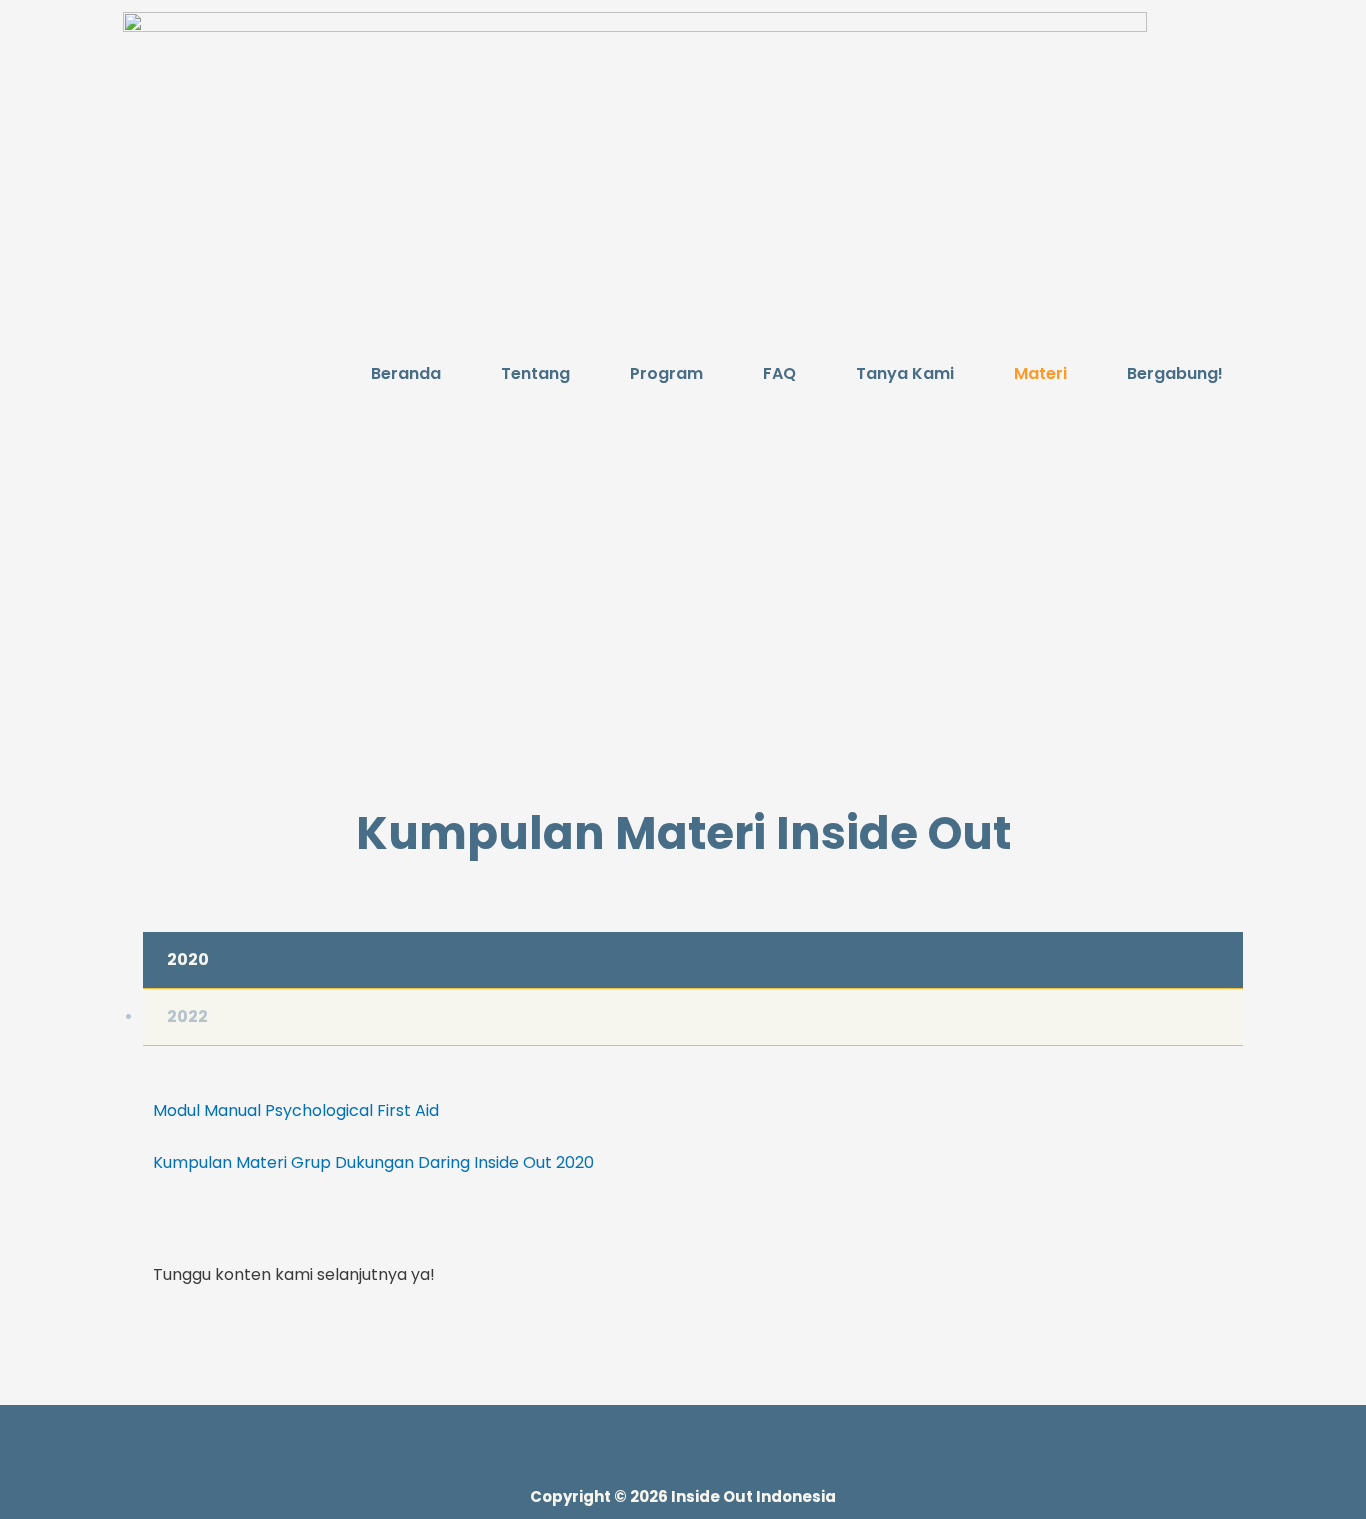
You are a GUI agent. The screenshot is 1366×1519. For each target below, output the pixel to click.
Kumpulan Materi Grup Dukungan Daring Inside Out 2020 (373, 1162)
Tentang (535, 373)
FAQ (779, 373)
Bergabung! (1175, 373)
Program (666, 373)
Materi (1040, 373)
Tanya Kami (905, 373)
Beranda (406, 373)
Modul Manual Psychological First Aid (296, 1110)
